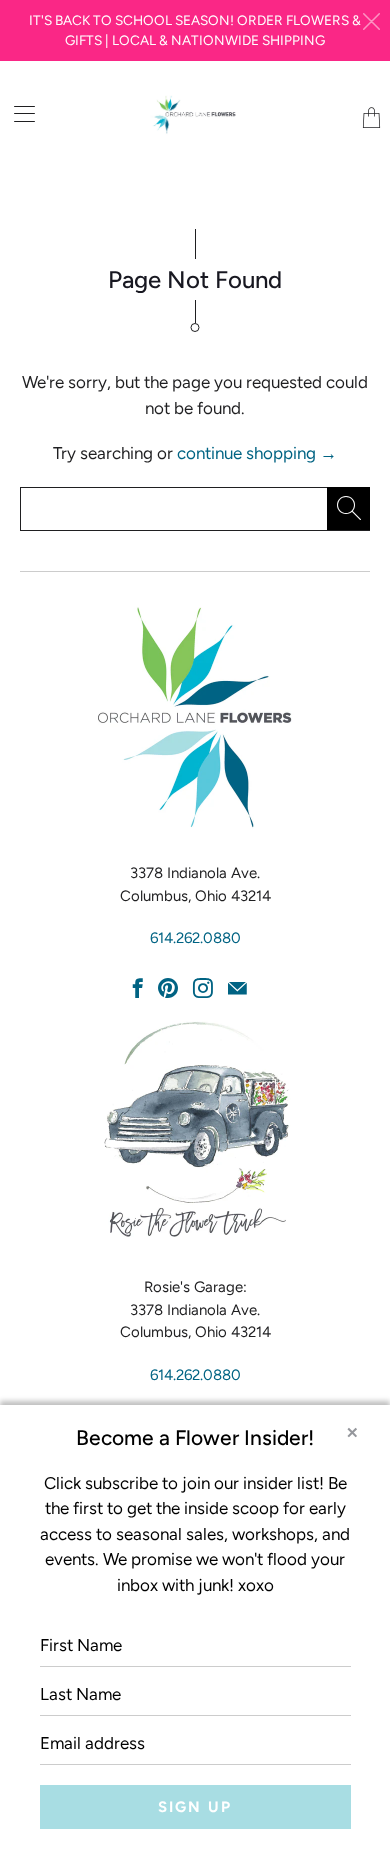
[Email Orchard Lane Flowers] (237, 988)
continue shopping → (257, 453)
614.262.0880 (195, 938)
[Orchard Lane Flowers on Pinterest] (168, 988)
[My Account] (17, 113)
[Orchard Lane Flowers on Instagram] (203, 988)
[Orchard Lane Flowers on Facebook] (138, 988)
